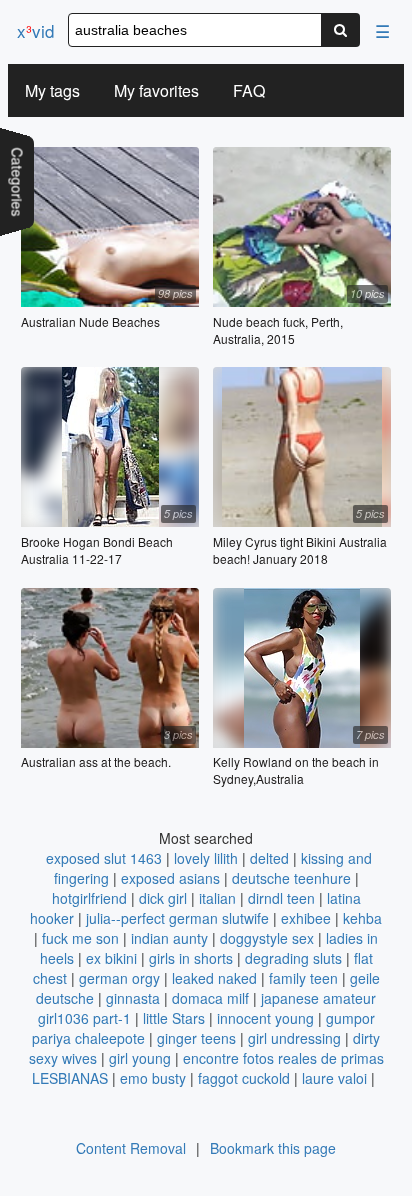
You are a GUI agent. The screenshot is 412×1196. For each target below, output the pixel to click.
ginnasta (133, 998)
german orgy (119, 978)
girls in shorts (191, 958)
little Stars (174, 1018)
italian (217, 898)
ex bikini (111, 958)
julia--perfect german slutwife (177, 918)
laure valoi (334, 1078)
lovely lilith (206, 858)
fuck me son (80, 938)
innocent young (265, 1018)
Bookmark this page (273, 1148)
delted (269, 858)
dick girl (163, 898)
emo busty (153, 1078)
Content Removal (131, 1148)
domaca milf (210, 998)
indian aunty (169, 938)
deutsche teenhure (291, 878)
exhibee (306, 918)
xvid (35, 30)
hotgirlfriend (89, 898)
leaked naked (214, 978)
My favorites (156, 90)
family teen (303, 978)
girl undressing (294, 1038)
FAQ (249, 90)
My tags (52, 90)
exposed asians (170, 878)
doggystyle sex (267, 938)
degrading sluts (293, 958)
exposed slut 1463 (104, 858)
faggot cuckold (244, 1078)
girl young (140, 1058)
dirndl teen (281, 898)
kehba (362, 918)
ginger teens (196, 1038)
